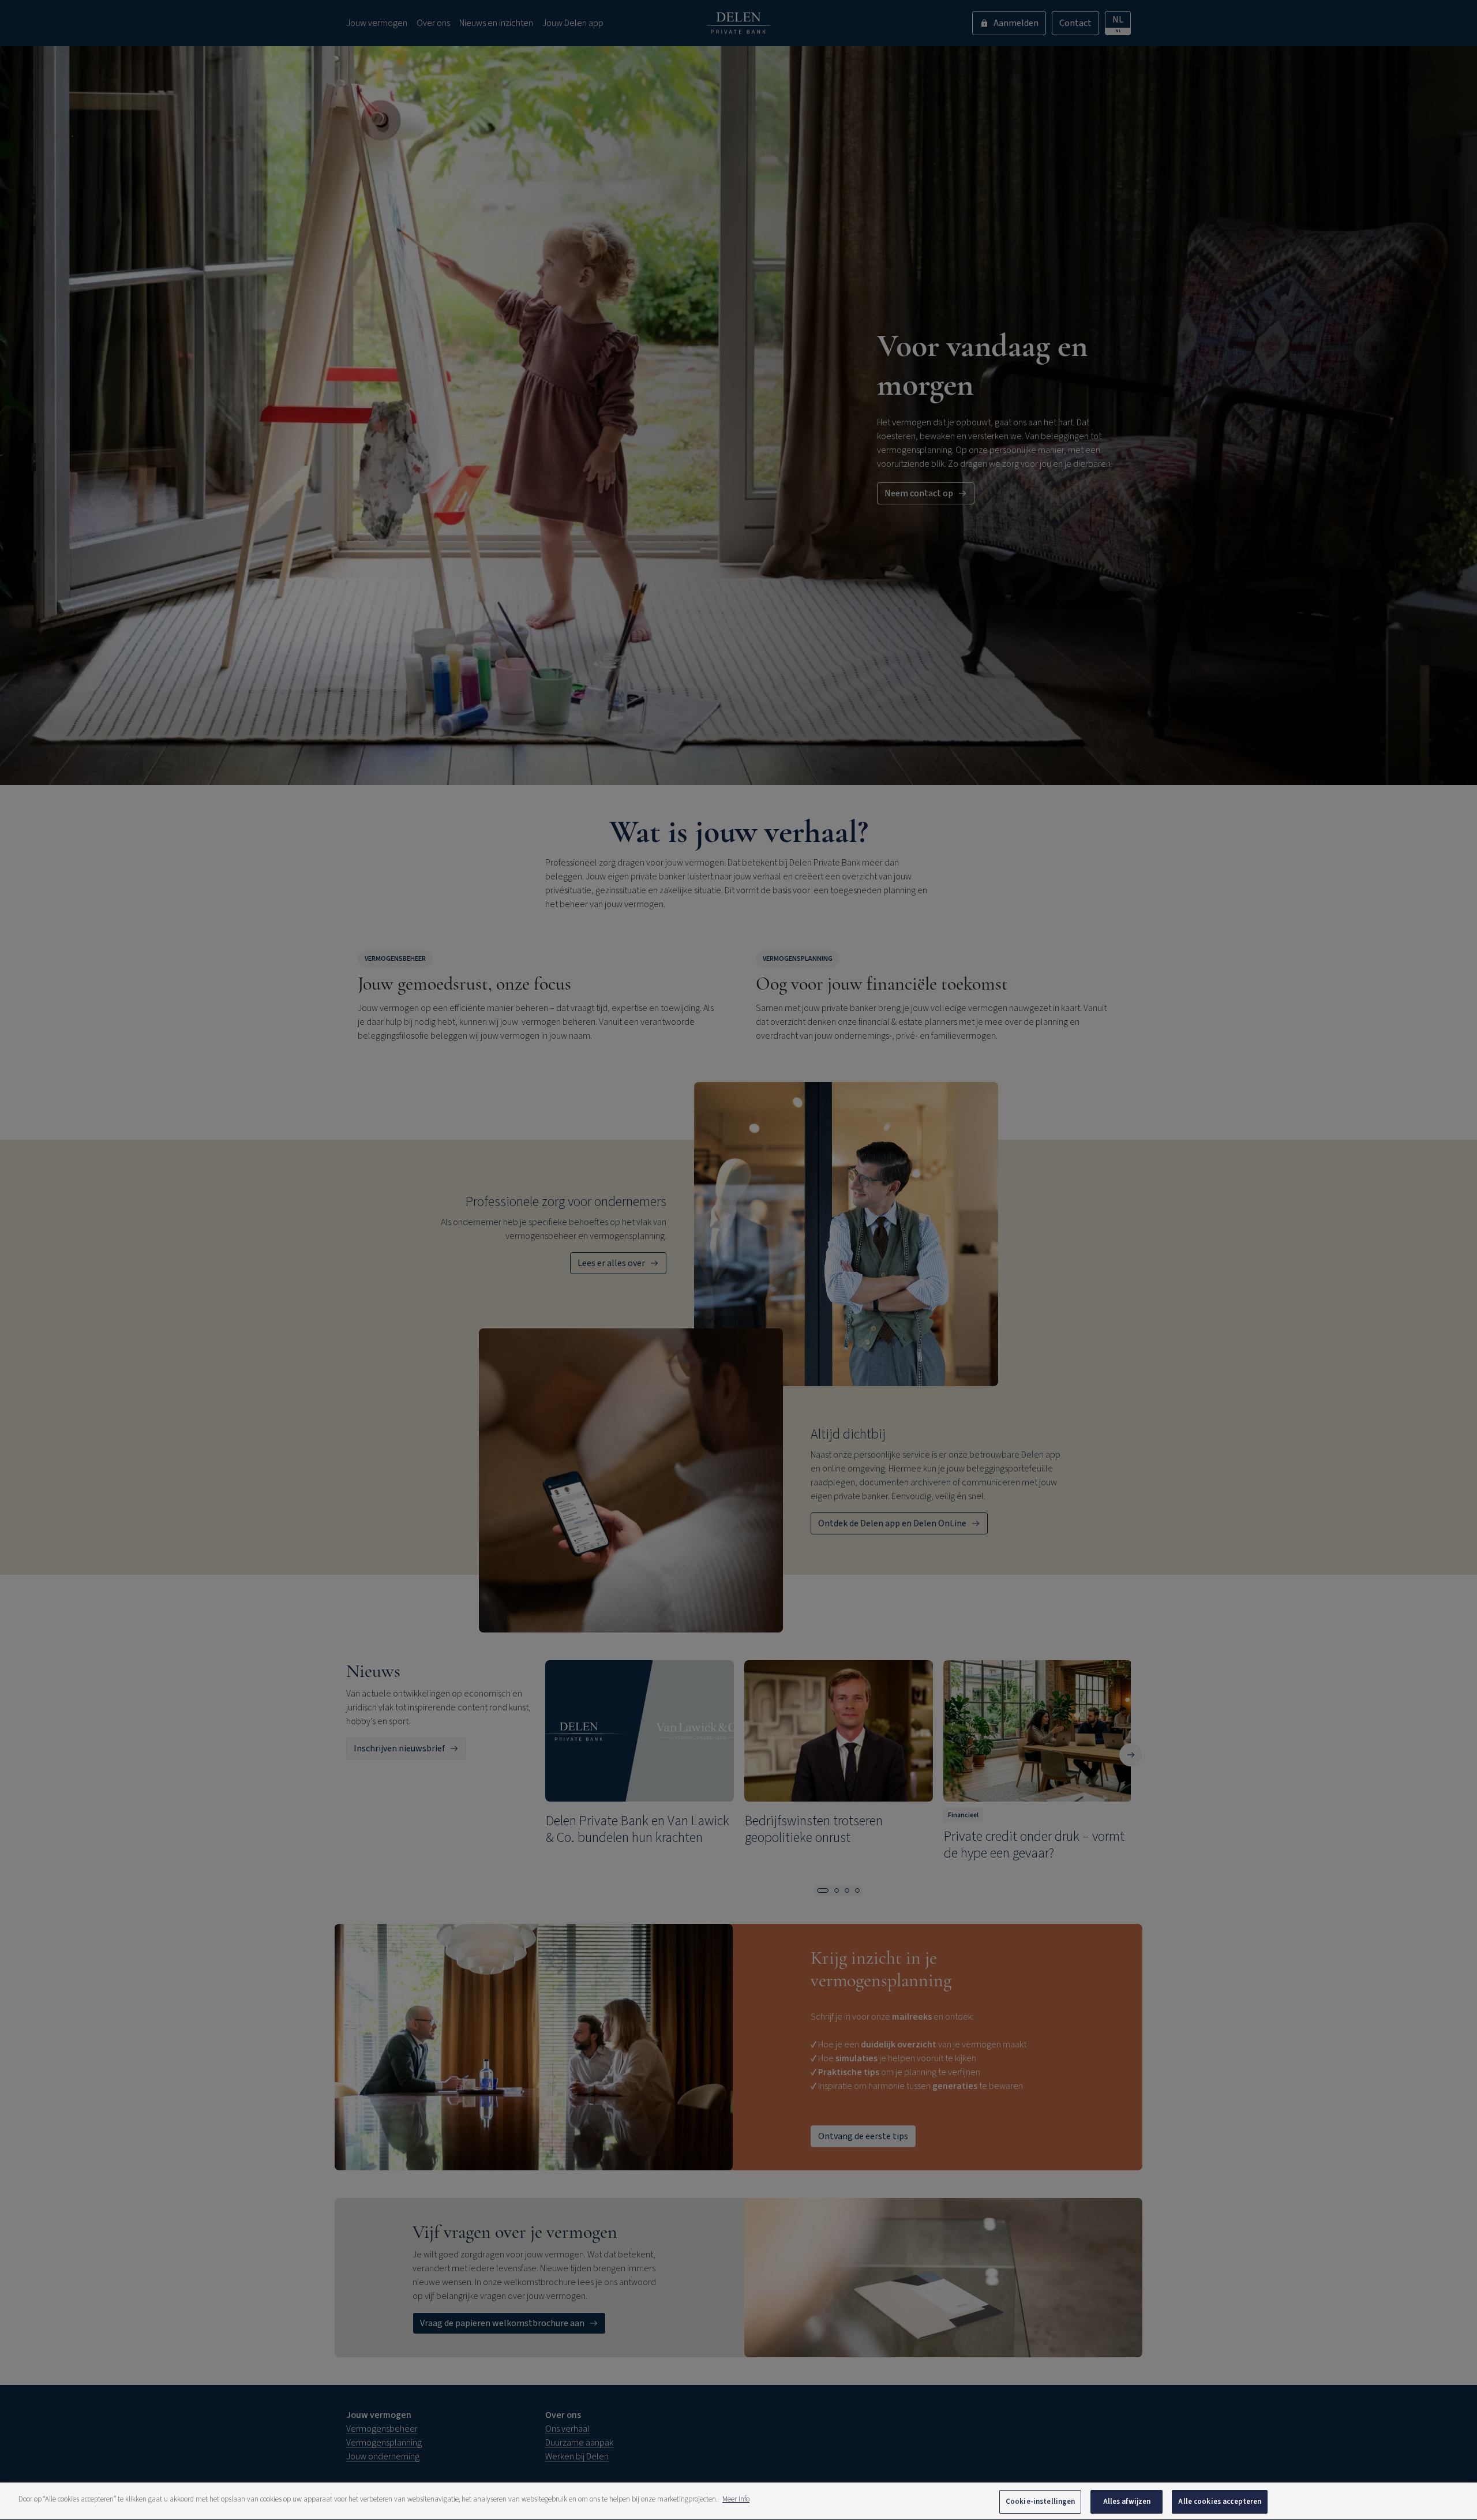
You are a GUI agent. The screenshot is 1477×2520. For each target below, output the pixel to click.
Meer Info (736, 2499)
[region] (738, 2501)
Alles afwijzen (1127, 2502)
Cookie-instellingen (1040, 2502)
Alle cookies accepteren (1220, 2502)
